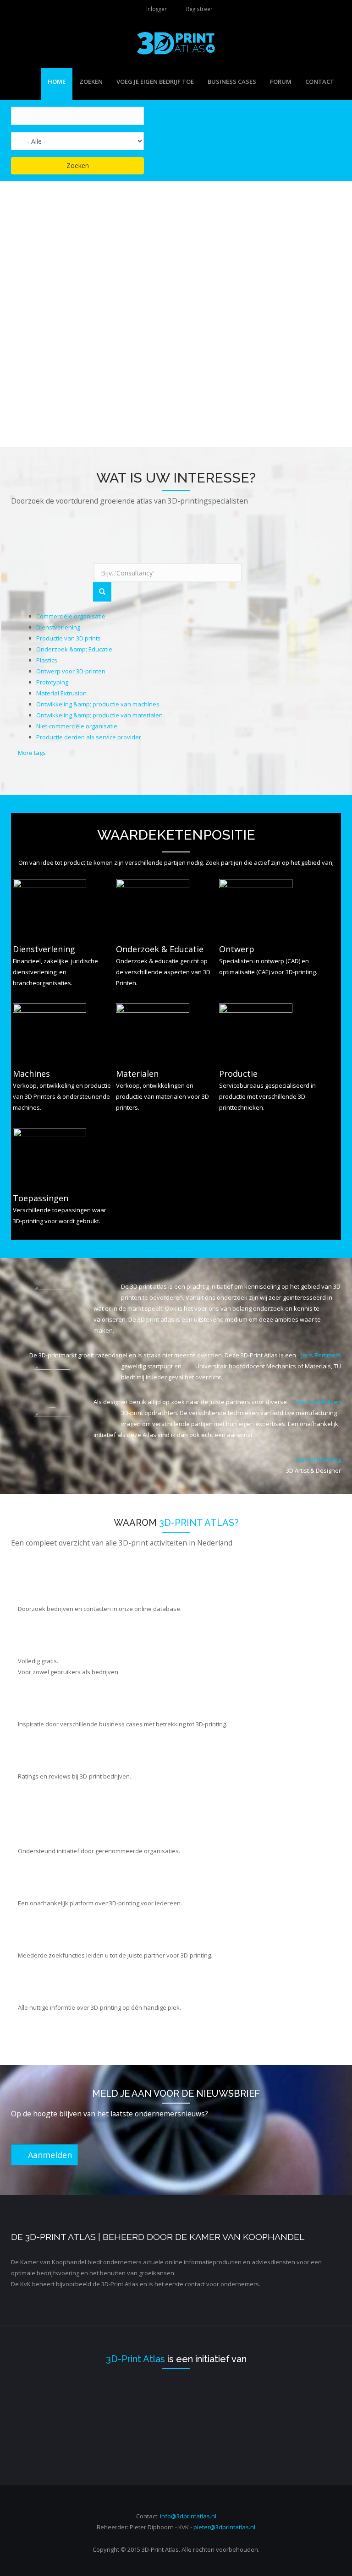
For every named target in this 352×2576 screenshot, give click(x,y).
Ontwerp (237, 949)
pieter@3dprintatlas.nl (224, 2527)
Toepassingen (41, 1198)
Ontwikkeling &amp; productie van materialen (99, 715)
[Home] (176, 43)
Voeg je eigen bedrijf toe (155, 81)
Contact (320, 81)
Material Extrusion (61, 693)
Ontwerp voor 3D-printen (71, 671)
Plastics (47, 660)
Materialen (137, 1074)
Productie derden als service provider (89, 737)
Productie (238, 1074)
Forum (281, 81)
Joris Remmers (321, 1355)
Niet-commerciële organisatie (77, 726)
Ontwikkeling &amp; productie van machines (98, 704)
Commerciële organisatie (71, 616)
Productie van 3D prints (69, 638)
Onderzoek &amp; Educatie (74, 649)
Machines (31, 1074)
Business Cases (232, 81)
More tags (32, 753)
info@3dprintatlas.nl (188, 2516)
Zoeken (91, 81)
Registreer (199, 9)
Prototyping (52, 682)
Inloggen (157, 9)
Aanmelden (48, 2155)
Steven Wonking (318, 1459)
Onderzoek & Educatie (160, 949)
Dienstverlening (58, 627)
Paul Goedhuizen (317, 1402)
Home (57, 81)
